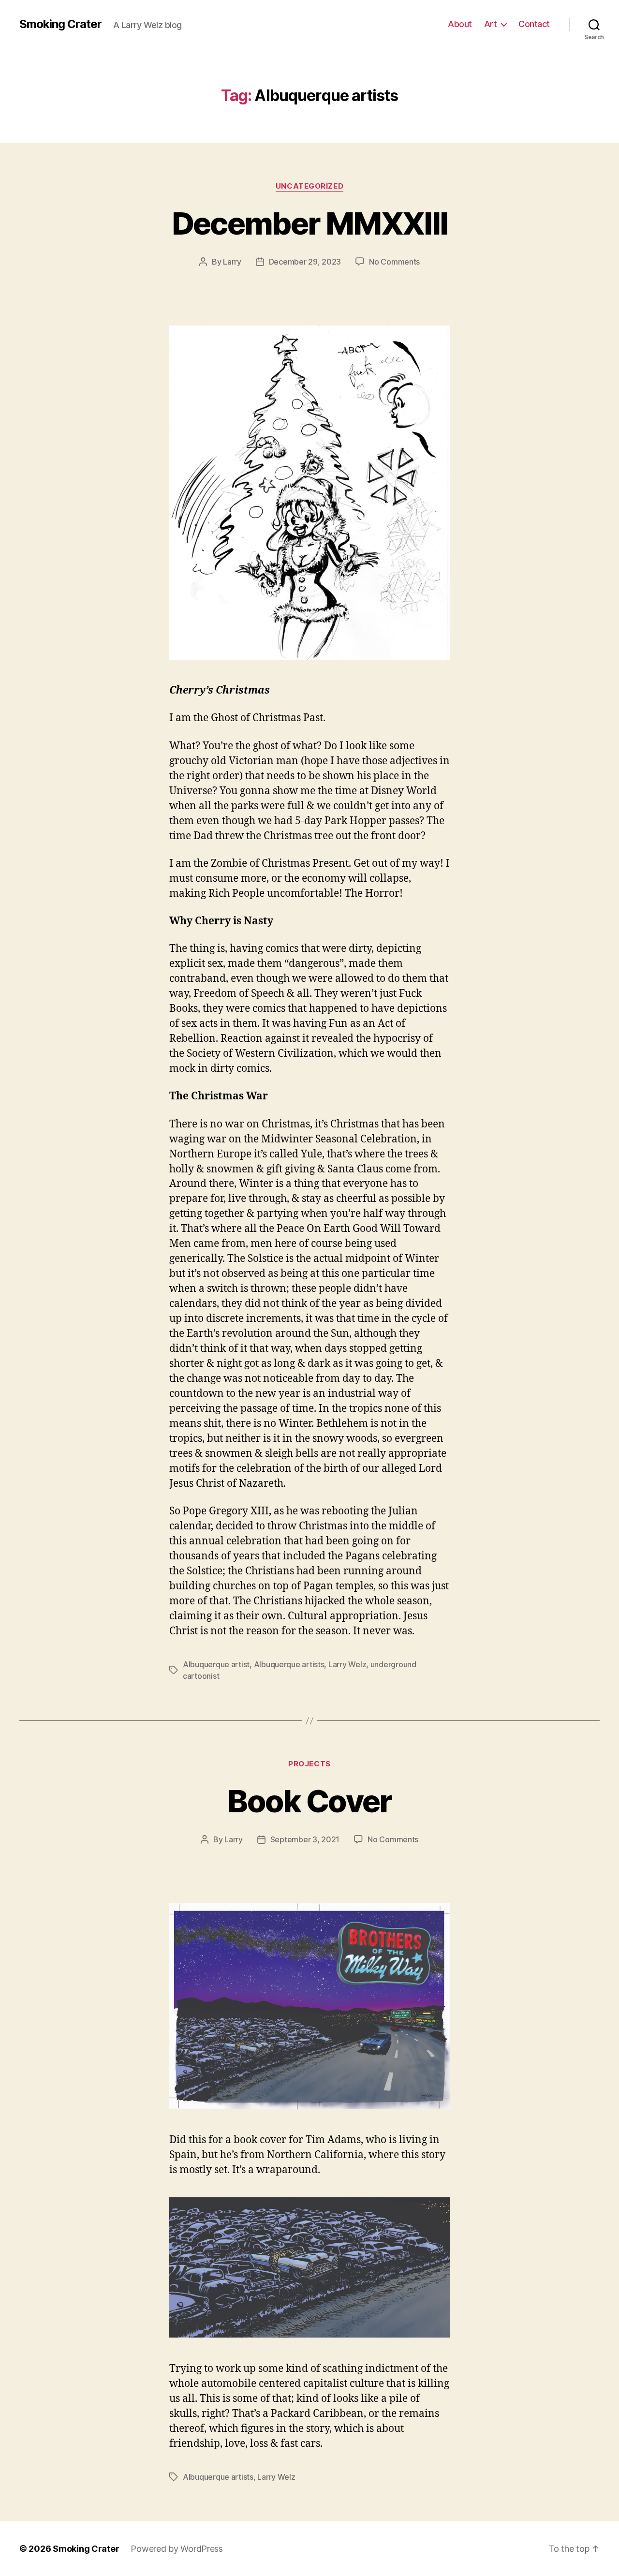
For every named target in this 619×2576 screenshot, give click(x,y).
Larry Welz (347, 1664)
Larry (232, 262)
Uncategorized (309, 186)
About (460, 24)
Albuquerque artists (289, 1664)
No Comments (394, 262)
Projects (309, 1764)
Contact (534, 24)
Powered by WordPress (177, 2549)
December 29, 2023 (305, 262)
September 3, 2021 (305, 1839)
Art (491, 24)
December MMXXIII (309, 223)
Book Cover (309, 1801)
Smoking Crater (60, 24)
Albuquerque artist (216, 1664)
